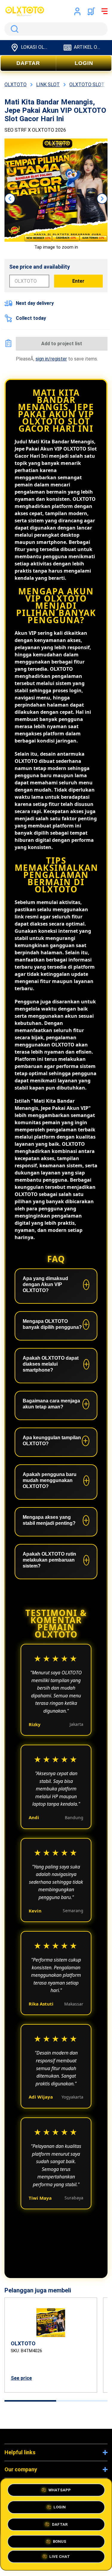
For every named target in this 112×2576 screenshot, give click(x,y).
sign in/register (51, 359)
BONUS (60, 2539)
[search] (56, 29)
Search (13, 29)
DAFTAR (28, 63)
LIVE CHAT (60, 2558)
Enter (78, 281)
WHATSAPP (60, 2488)
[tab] (30, 2401)
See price (21, 2378)
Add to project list (62, 344)
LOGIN (84, 63)
